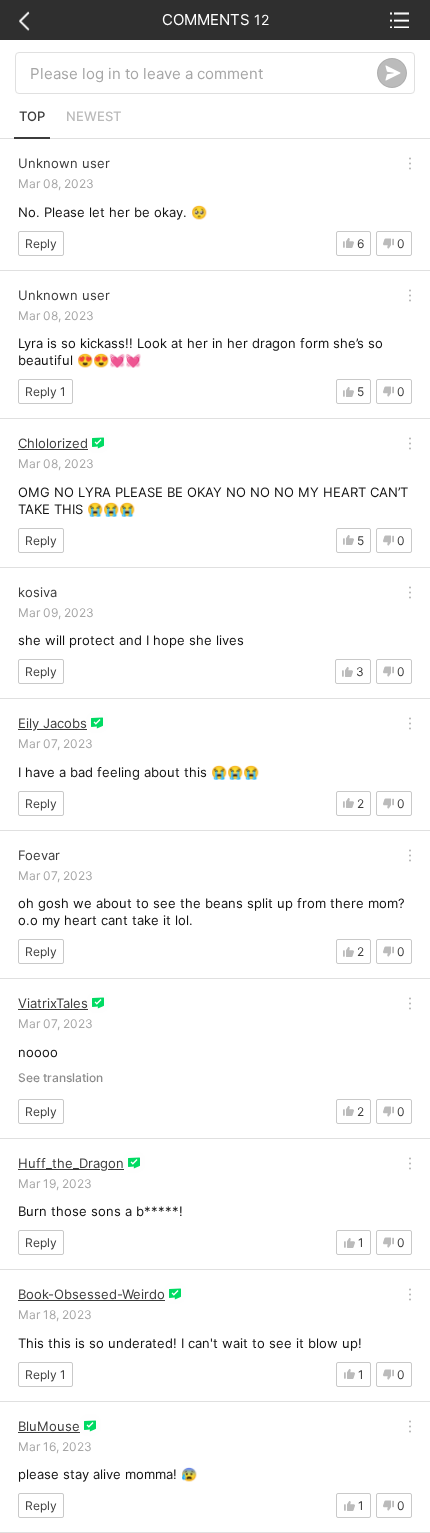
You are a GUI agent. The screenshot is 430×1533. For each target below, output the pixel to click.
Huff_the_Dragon (71, 1163)
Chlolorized (53, 443)
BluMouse (49, 1426)
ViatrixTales (53, 1003)
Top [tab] (32, 116)
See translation (60, 1078)
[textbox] (203, 73)
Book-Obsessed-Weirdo (91, 1294)
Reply (41, 243)
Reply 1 (45, 391)
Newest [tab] (93, 116)
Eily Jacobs (52, 723)
